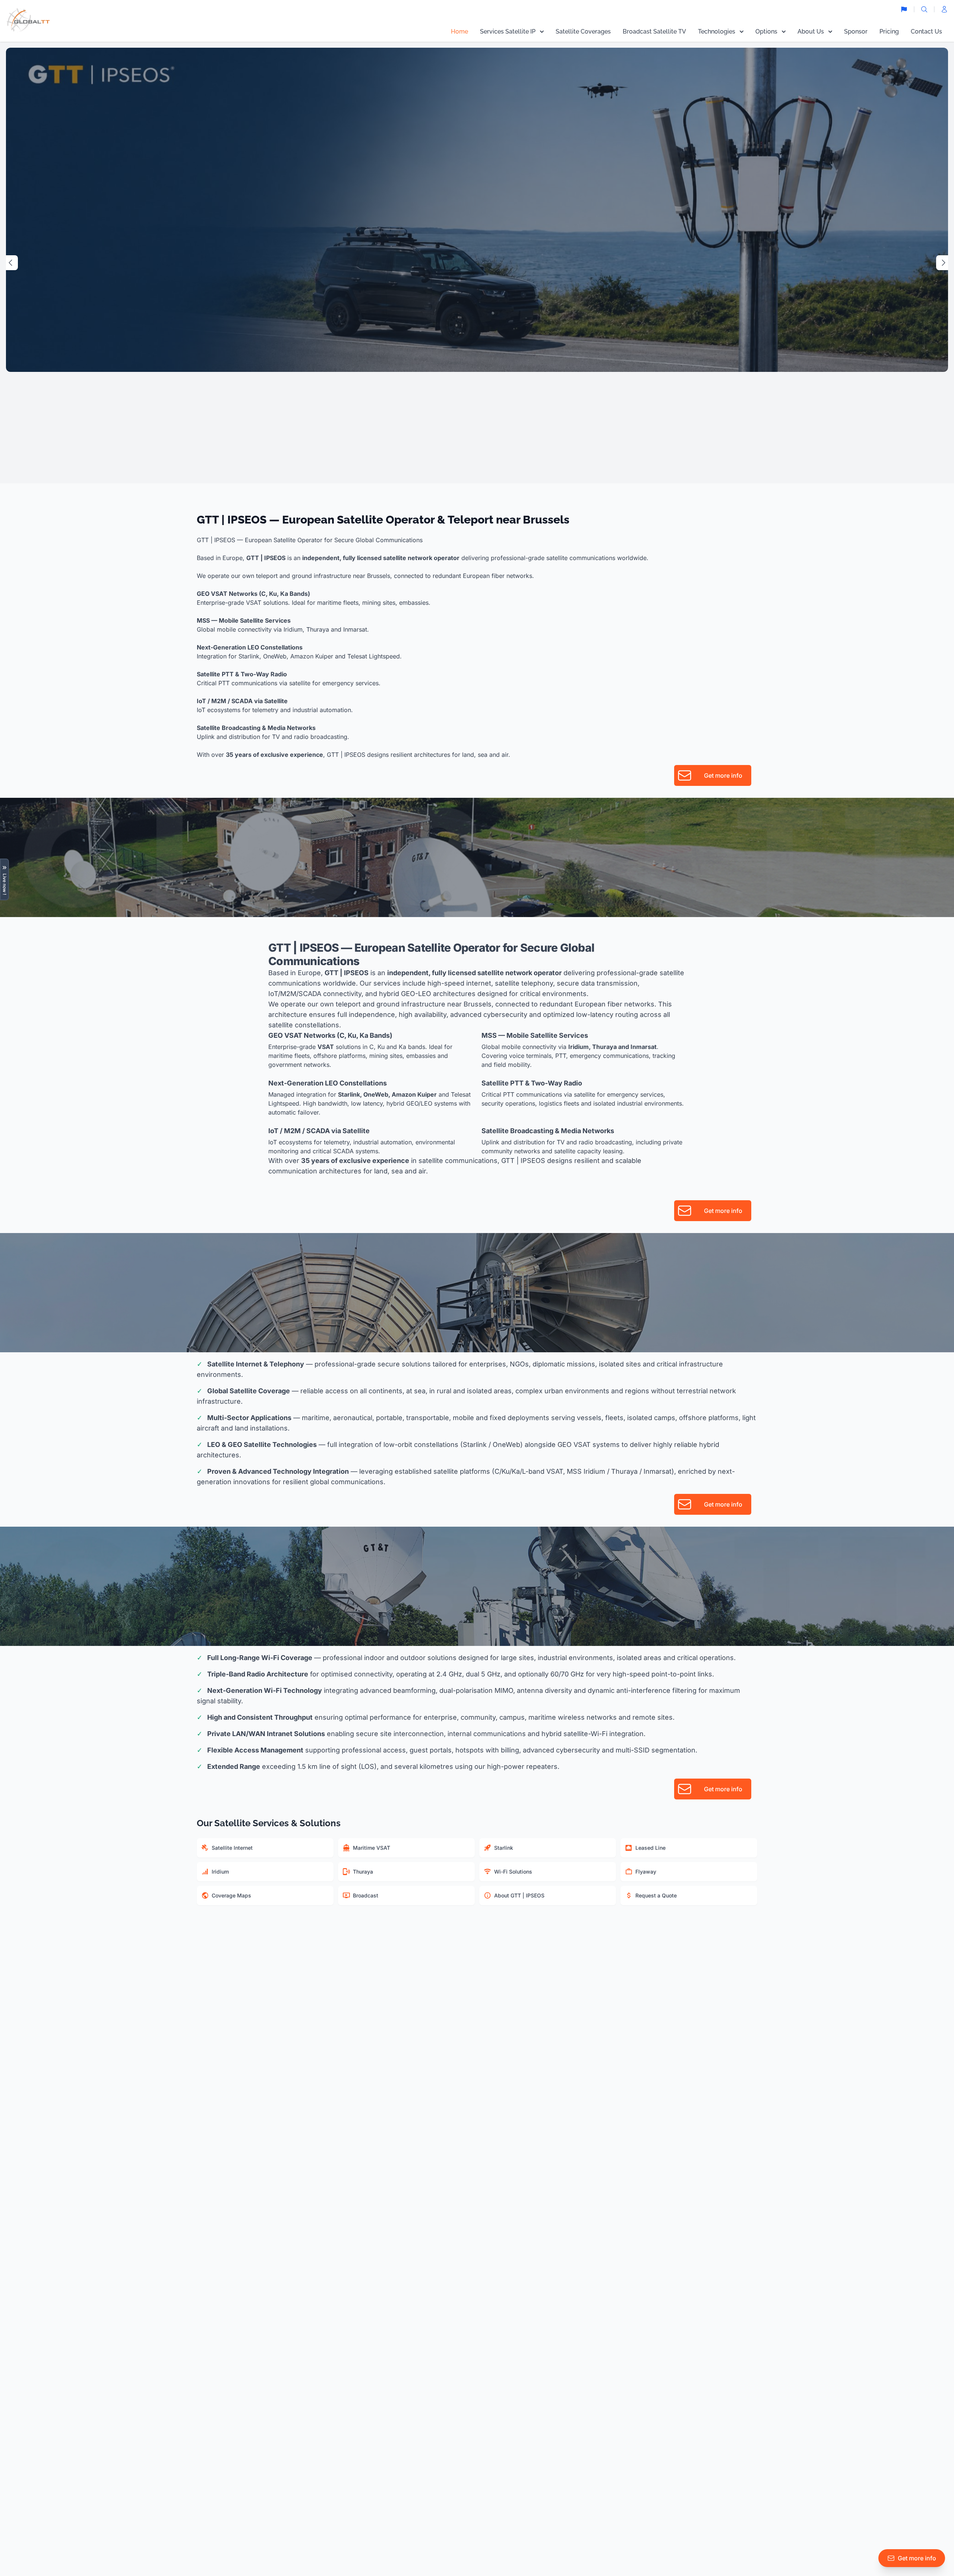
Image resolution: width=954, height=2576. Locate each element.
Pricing (889, 31)
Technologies (717, 31)
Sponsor (856, 31)
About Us (811, 31)
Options (766, 31)
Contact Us (926, 31)
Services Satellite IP (508, 31)
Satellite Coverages (583, 31)
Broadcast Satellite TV (654, 31)
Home (459, 31)
